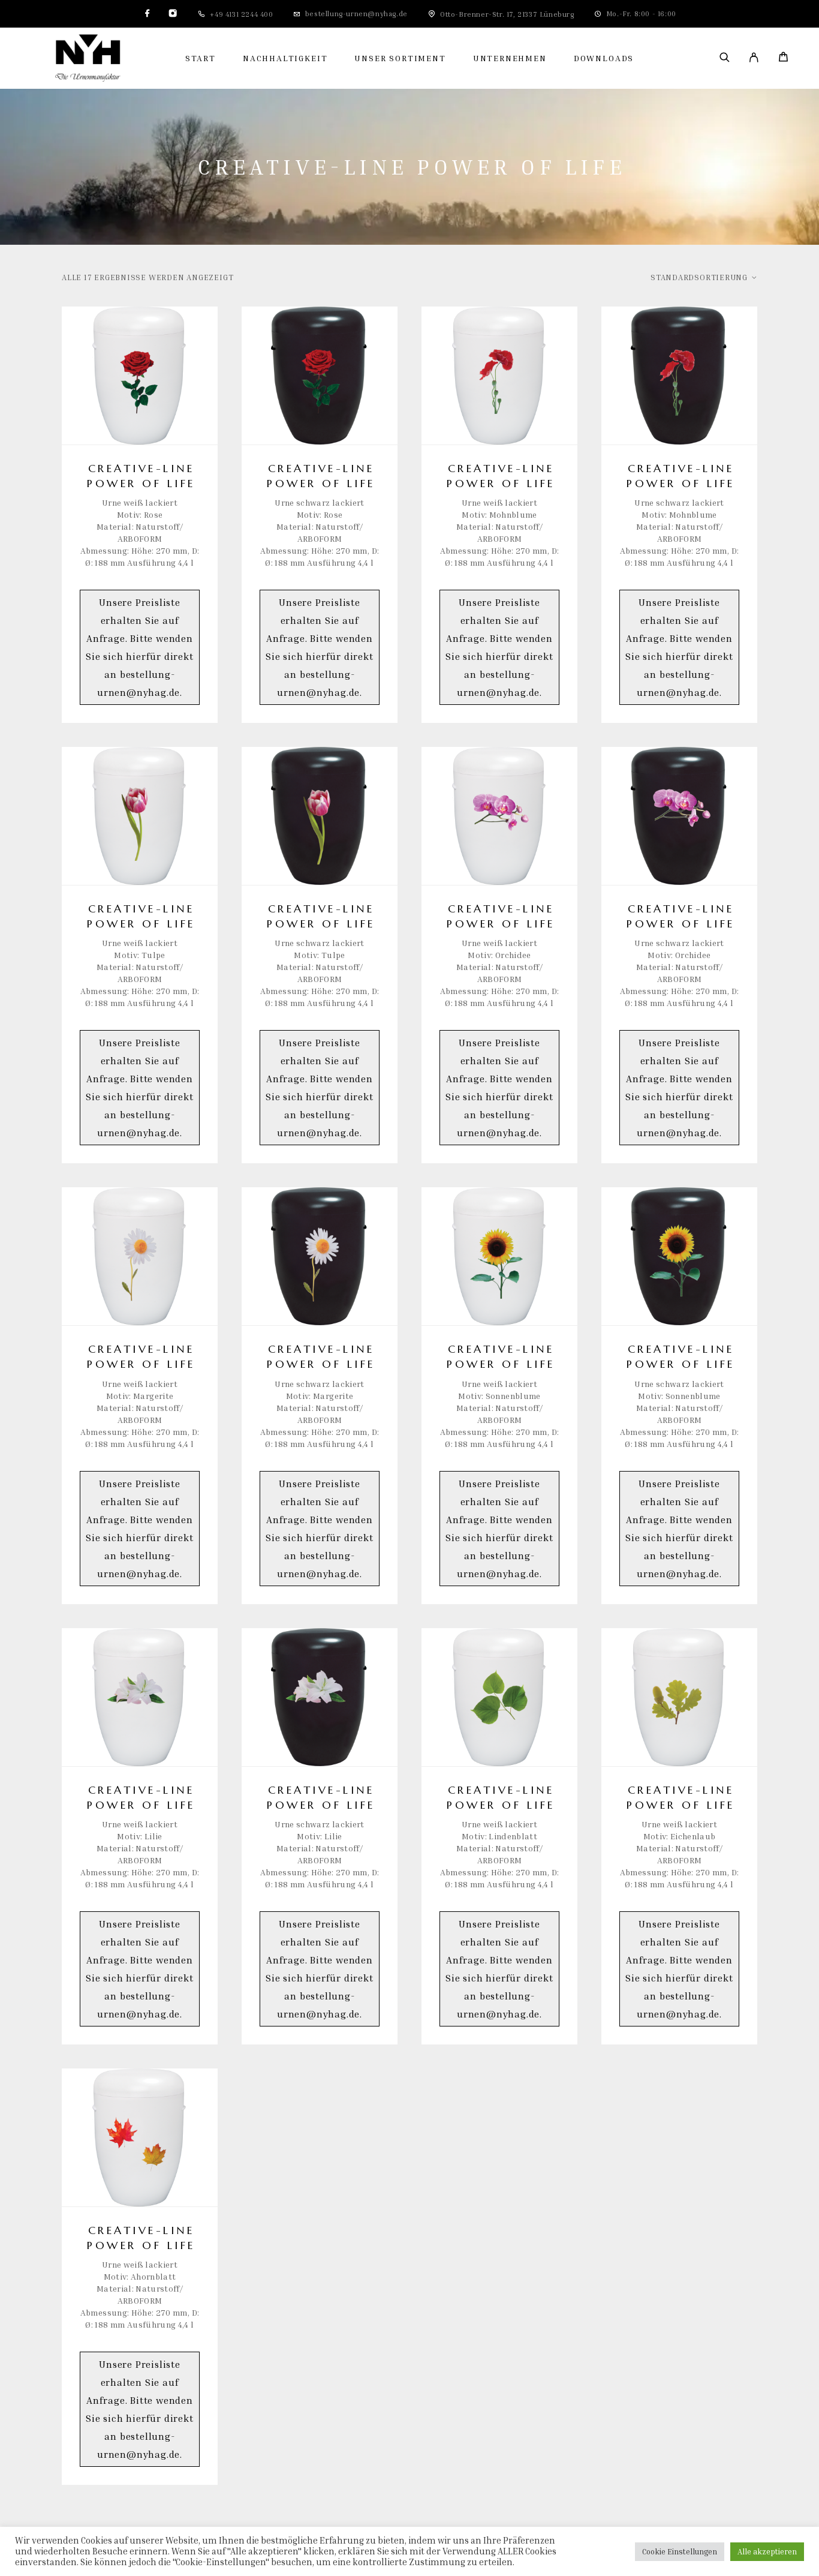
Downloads (604, 58)
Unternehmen (510, 58)
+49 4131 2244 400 (241, 14)
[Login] (754, 58)
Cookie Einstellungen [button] (680, 2551)
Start (201, 58)
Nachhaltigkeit (285, 58)
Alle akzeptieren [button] (767, 2551)
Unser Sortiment (400, 58)
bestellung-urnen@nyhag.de (356, 13)
